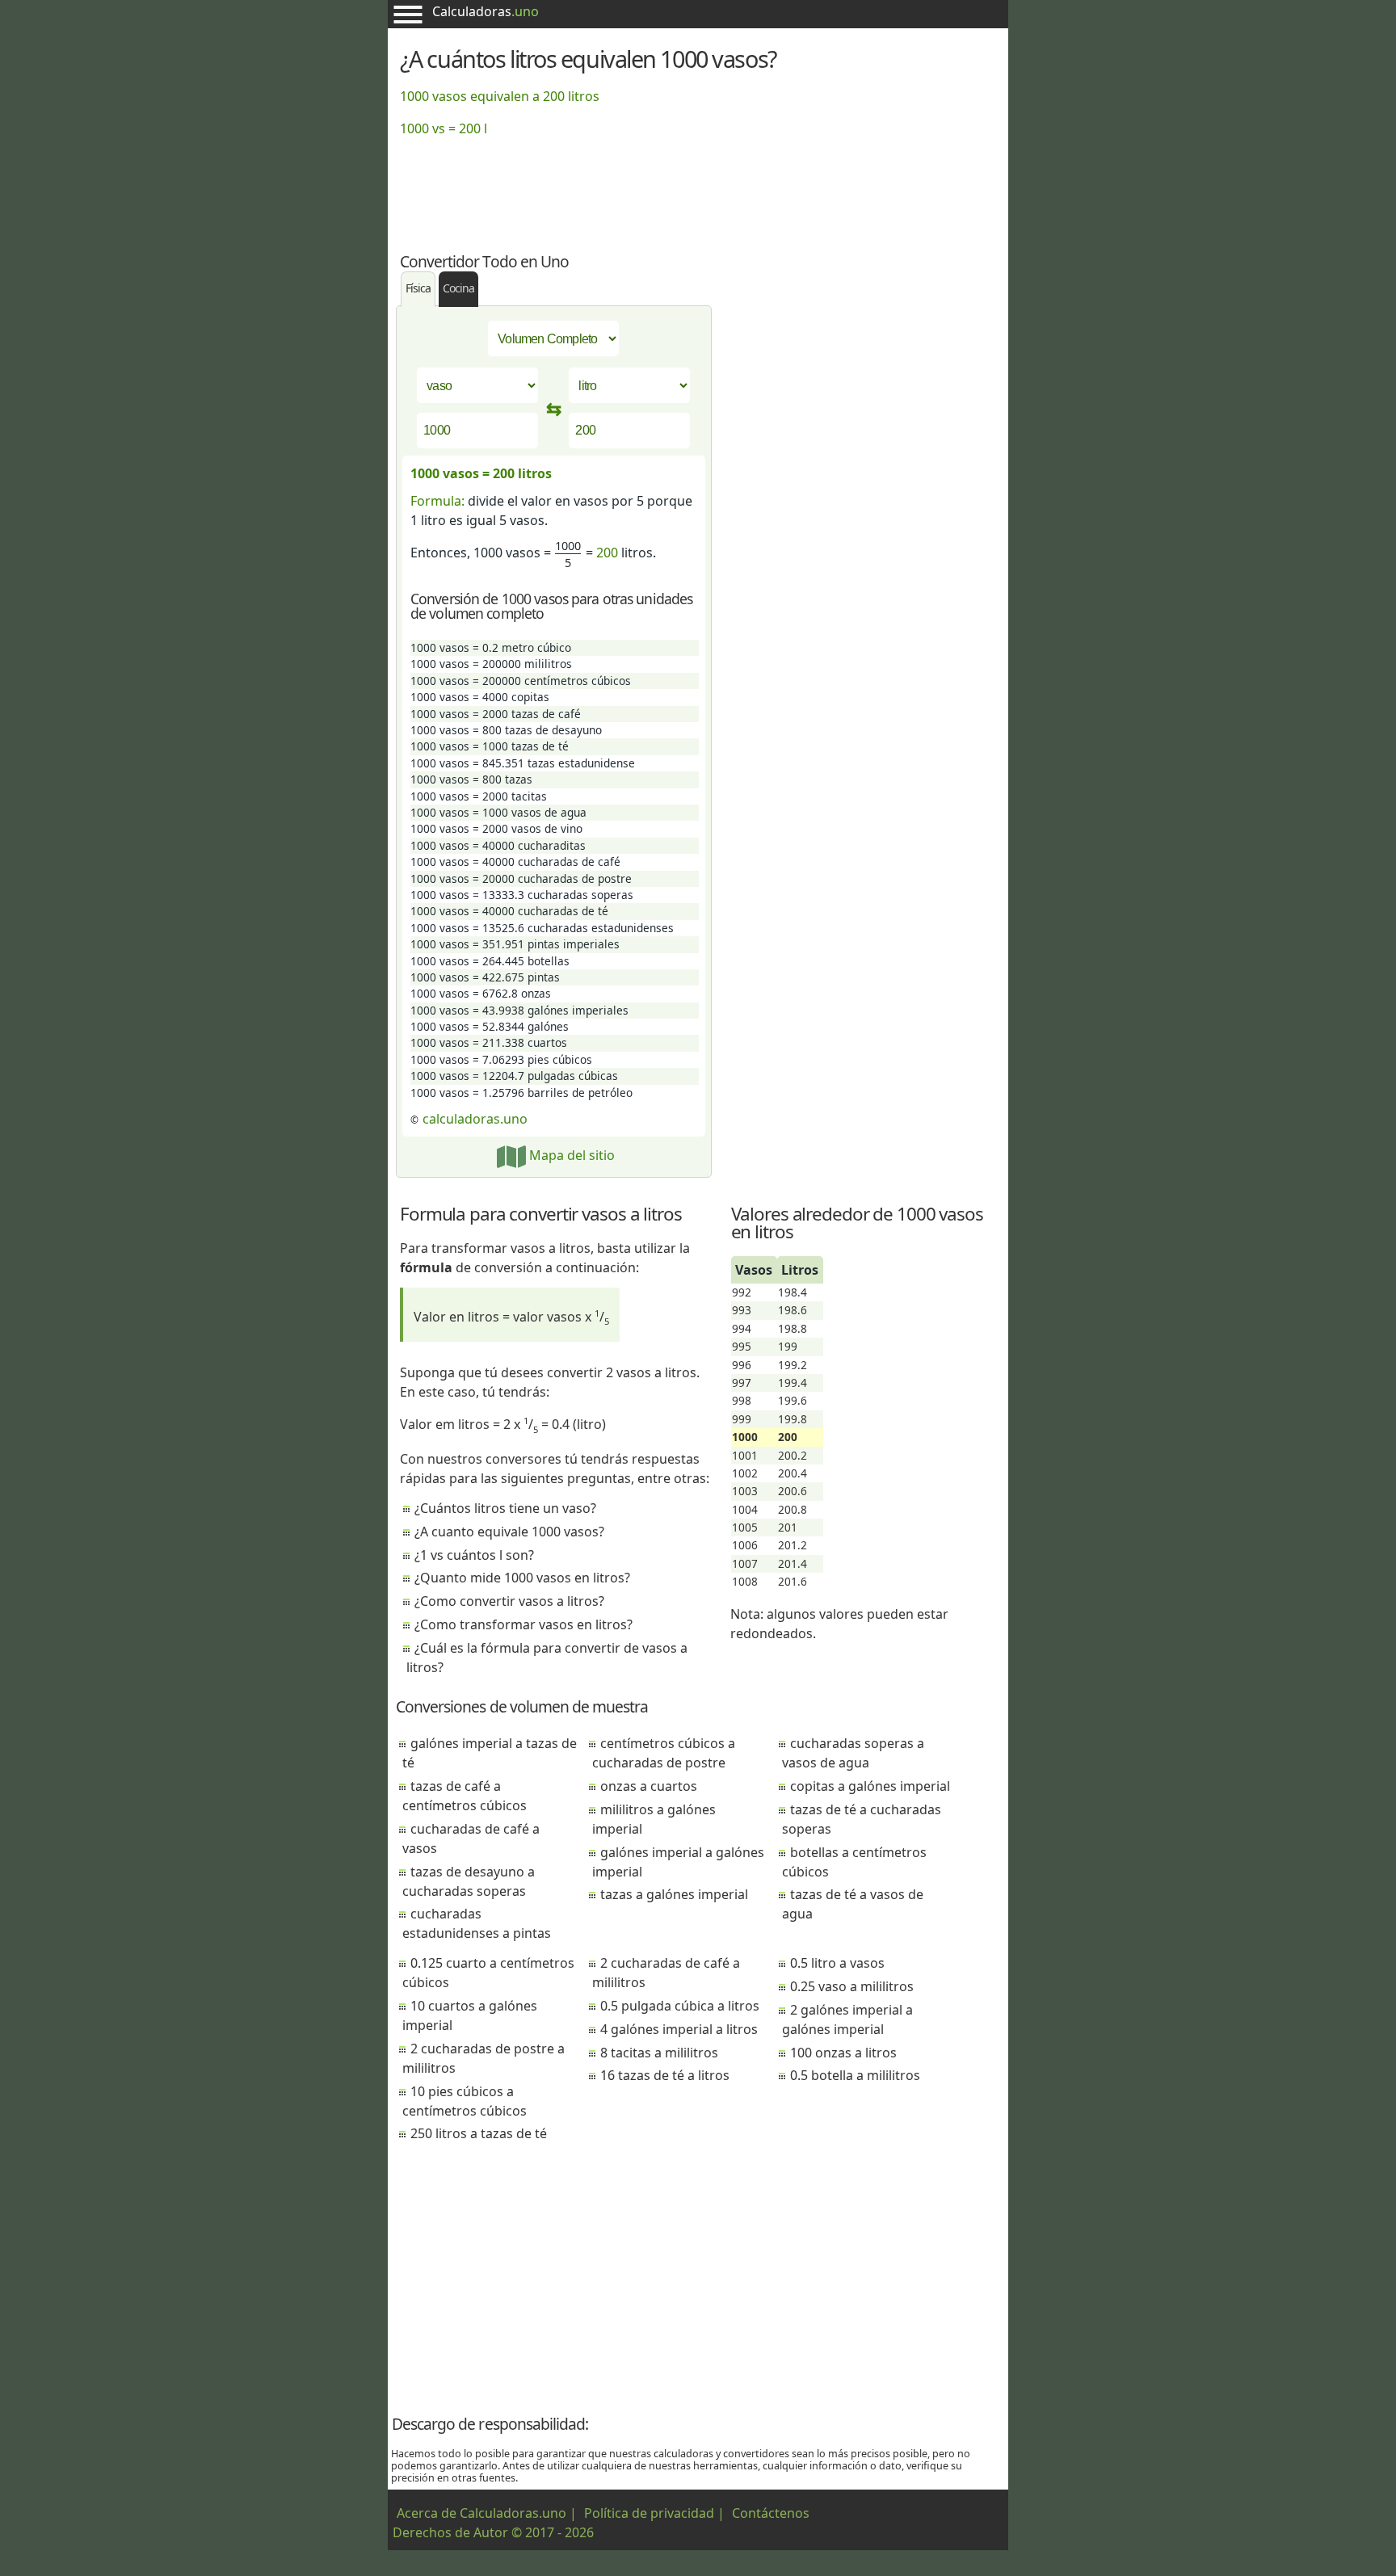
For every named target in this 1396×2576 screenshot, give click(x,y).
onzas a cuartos (649, 1786)
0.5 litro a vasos (837, 1963)
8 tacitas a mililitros (659, 2053)
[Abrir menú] (408, 14)
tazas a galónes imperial (674, 1894)
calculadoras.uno (475, 1119)
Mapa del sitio (570, 1155)
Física (418, 288)
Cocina (458, 288)
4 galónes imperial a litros (679, 2029)
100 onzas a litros (843, 2053)
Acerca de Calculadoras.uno (481, 2513)
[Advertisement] (698, 185)
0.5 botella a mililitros (855, 2075)
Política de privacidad (649, 2513)
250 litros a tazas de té (479, 2133)
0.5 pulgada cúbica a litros (680, 2006)
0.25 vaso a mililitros (852, 1986)
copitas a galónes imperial (870, 1786)
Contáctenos (771, 2513)
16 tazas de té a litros (665, 2075)
